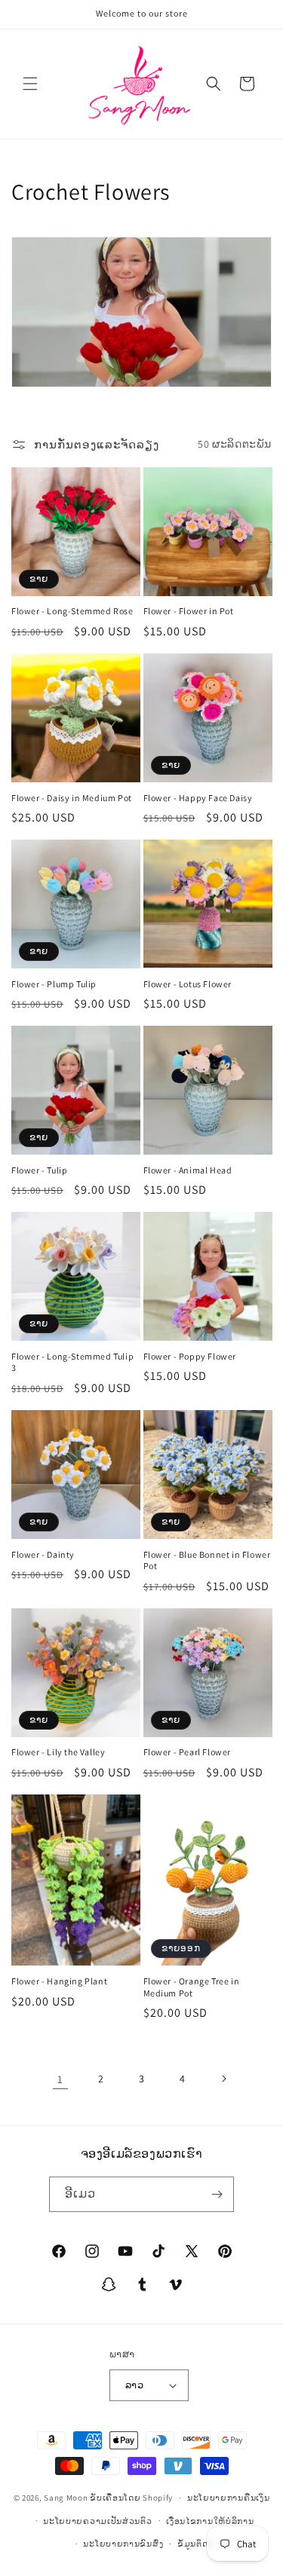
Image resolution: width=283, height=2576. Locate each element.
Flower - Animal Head (188, 1170)
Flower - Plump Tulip (54, 984)
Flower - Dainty (43, 1554)
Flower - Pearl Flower (188, 1752)
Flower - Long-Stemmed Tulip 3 (72, 1362)
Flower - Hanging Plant (59, 1981)
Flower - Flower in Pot (189, 611)
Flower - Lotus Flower (188, 984)
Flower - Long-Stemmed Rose (72, 611)
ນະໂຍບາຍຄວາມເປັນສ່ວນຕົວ (97, 2521)
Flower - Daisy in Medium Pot (72, 798)
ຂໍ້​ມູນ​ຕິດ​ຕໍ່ (195, 2544)
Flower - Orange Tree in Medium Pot (192, 1987)
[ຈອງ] (217, 2194)
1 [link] (60, 2079)
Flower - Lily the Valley (58, 1752)
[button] (30, 84)
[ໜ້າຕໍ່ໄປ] (223, 2079)
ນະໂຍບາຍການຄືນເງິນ (229, 2498)
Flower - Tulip (39, 1170)
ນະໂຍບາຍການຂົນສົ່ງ (123, 2544)
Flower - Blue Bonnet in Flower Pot (207, 1560)
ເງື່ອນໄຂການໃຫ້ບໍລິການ (210, 2521)
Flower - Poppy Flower (190, 1356)
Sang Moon (66, 2498)
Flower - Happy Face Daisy (198, 798)
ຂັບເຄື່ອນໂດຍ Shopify (131, 2498)
